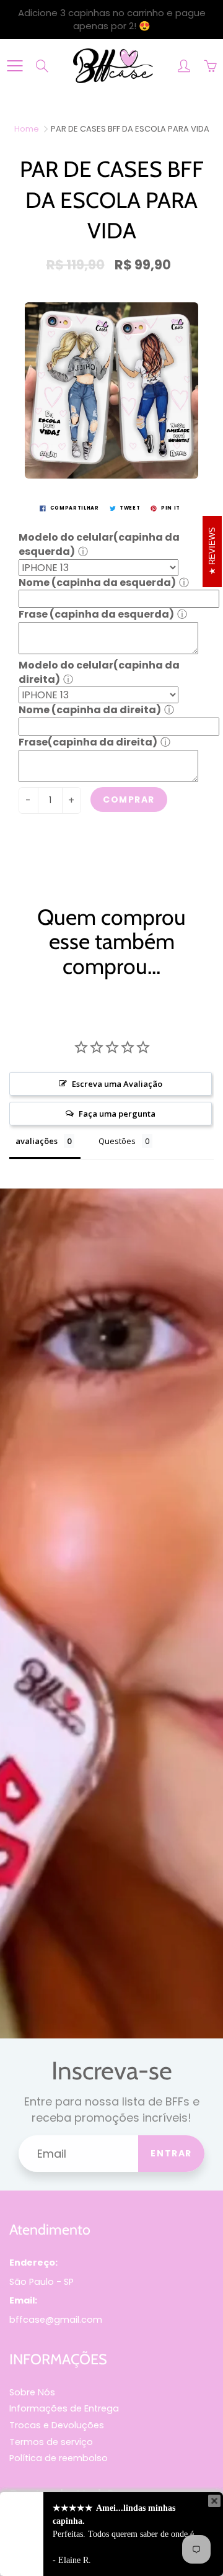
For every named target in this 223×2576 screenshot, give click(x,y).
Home (27, 129)
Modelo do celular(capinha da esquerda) (99, 544)
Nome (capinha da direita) (90, 710)
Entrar (171, 2153)
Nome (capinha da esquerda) (97, 583)
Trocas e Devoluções (57, 2425)
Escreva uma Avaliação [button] (117, 1084)
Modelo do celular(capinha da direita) (99, 672)
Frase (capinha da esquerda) (96, 614)
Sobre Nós (32, 2392)
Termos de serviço (51, 2442)
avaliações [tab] (37, 1141)
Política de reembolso (59, 2458)
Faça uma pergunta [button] (117, 1114)
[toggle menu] (15, 66)
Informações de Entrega (64, 2408)
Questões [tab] (117, 1141)
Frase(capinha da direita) (88, 742)
